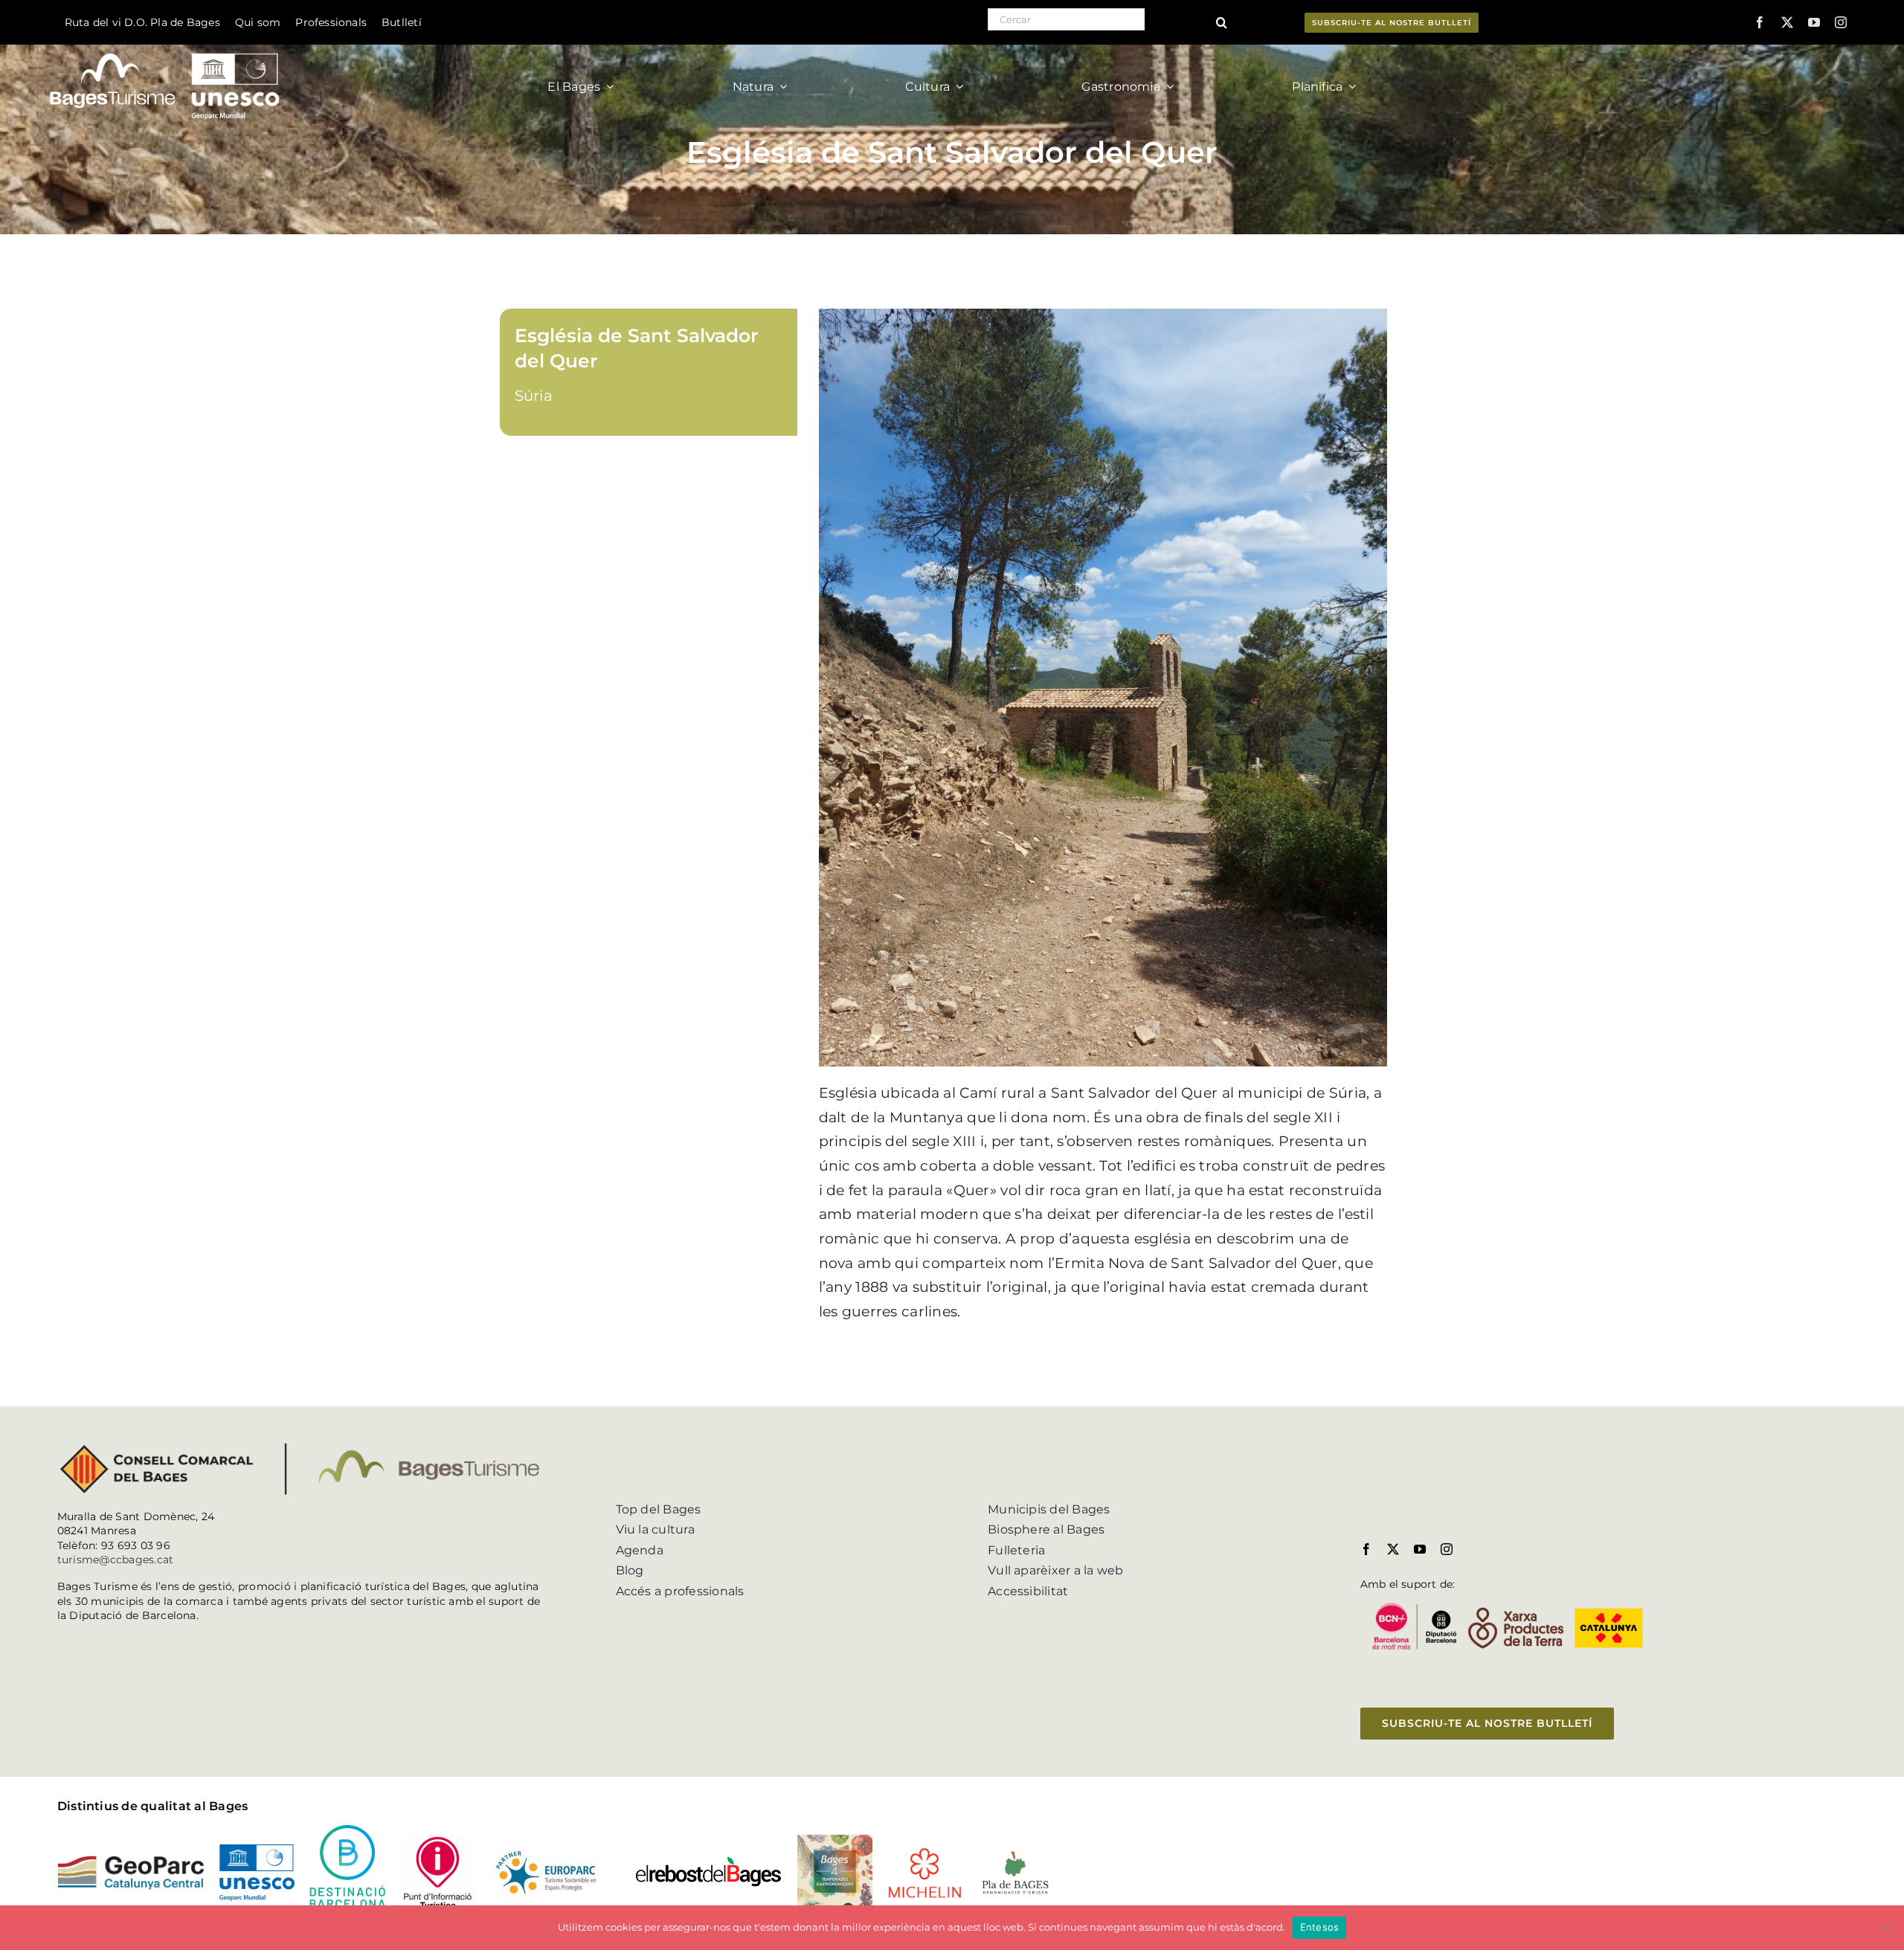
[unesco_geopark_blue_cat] (257, 1850)
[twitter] (1787, 22)
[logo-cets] (546, 1848)
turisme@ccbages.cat (116, 1560)
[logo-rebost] (708, 1861)
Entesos (1320, 1927)
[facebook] (1760, 22)
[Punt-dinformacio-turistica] (438, 1840)
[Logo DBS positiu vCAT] (347, 1831)
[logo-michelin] (925, 1852)
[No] (1885, 1928)
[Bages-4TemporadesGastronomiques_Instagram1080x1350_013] (835, 1840)
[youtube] (1814, 22)
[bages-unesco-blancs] (166, 48)
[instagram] (1841, 22)
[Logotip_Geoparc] (131, 1861)
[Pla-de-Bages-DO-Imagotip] (1015, 1854)
